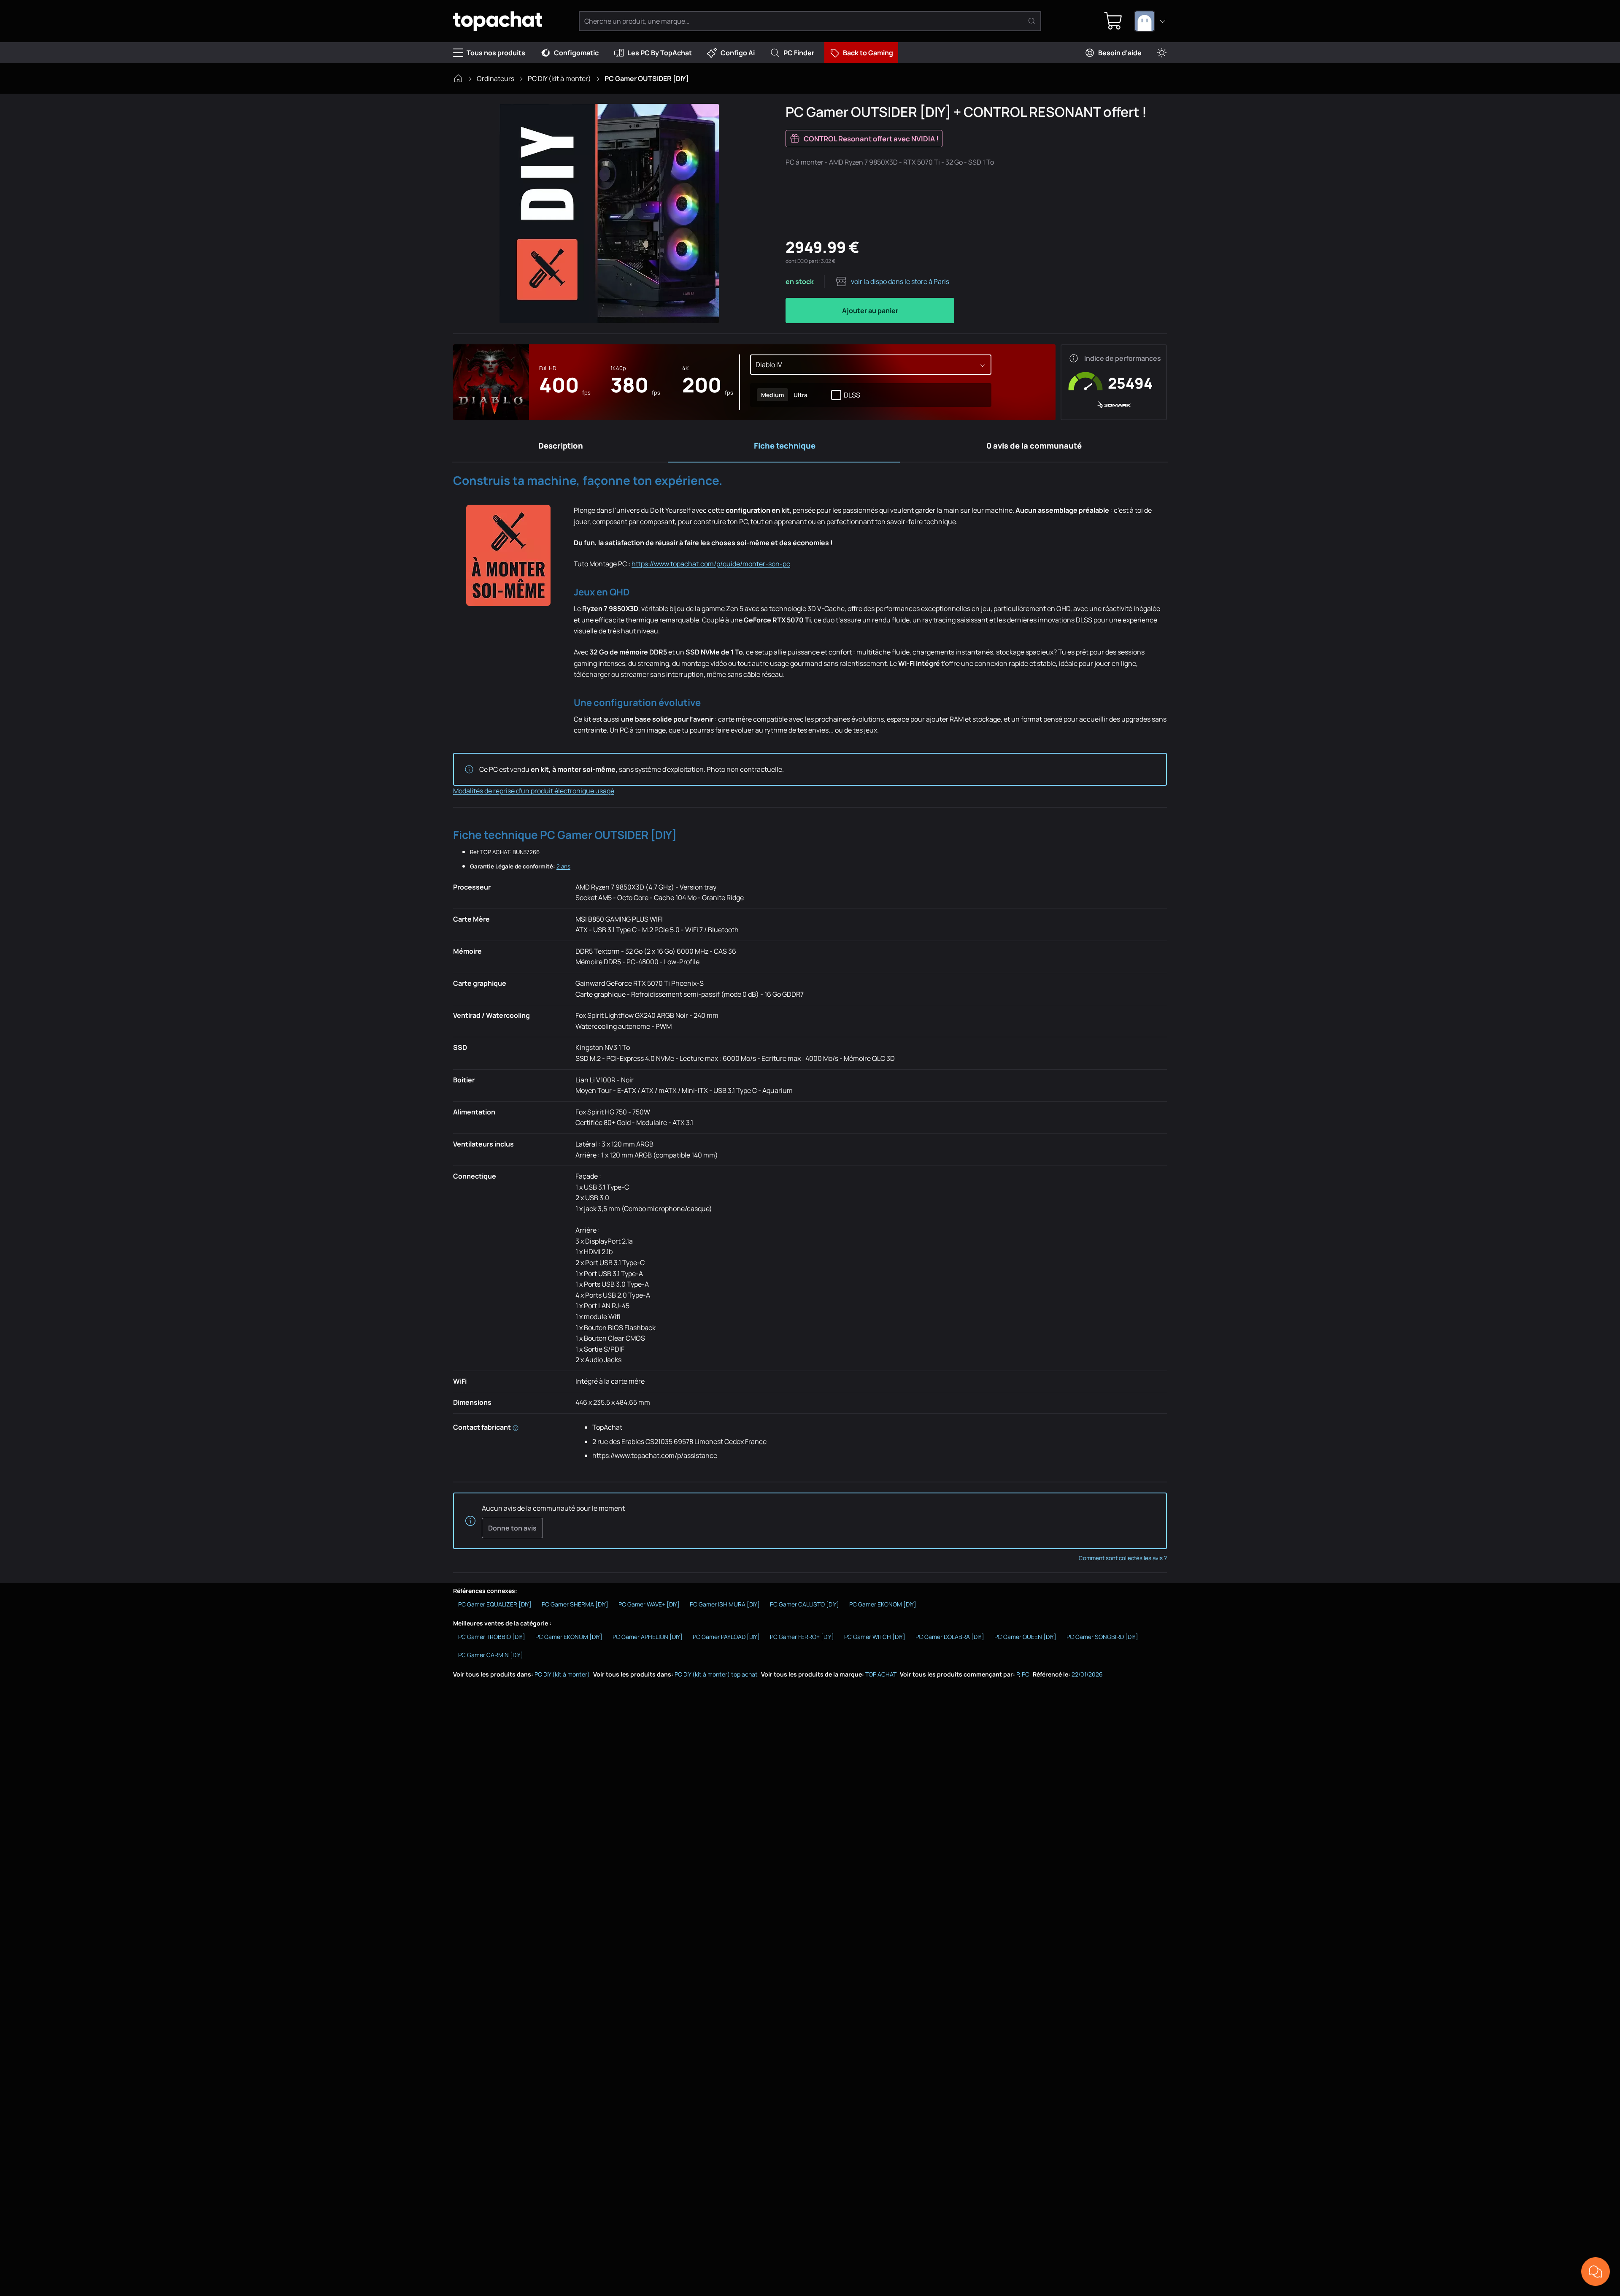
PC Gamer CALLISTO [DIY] (805, 1604)
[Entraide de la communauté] (1596, 2272)
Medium (772, 395)
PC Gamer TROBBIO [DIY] (492, 1637)
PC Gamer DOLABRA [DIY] (950, 1637)
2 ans (563, 866)
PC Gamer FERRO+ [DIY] (802, 1637)
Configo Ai (738, 53)
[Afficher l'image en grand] (609, 214)
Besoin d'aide (1120, 53)
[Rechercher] (1032, 21)
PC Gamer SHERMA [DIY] (575, 1604)
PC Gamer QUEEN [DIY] (1025, 1637)
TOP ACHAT (881, 1674)
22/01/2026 (1087, 1674)
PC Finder (799, 53)
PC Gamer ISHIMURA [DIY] (725, 1604)
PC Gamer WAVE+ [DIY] (649, 1604)
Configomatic (576, 53)
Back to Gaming (868, 53)
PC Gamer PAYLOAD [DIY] (726, 1637)
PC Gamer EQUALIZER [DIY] (495, 1604)
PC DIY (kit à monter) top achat (716, 1674)
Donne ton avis (512, 1528)
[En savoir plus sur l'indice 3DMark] (1074, 358)
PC (1026, 1674)
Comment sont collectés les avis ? (1123, 1558)
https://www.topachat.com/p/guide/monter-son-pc (711, 564)
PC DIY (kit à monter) (559, 78)
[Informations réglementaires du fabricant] (516, 1427)
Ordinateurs (495, 78)
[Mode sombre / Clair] (1162, 53)
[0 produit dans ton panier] (1113, 21)
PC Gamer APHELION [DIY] (648, 1637)
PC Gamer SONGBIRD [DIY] (1102, 1637)
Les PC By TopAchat (660, 53)
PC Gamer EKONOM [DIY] (883, 1604)
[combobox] (1150, 21)
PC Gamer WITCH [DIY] (875, 1637)
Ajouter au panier (870, 311)
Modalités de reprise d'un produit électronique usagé (534, 791)
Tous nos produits (496, 53)
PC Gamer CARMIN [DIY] (491, 1655)
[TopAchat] (498, 21)
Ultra (800, 395)
